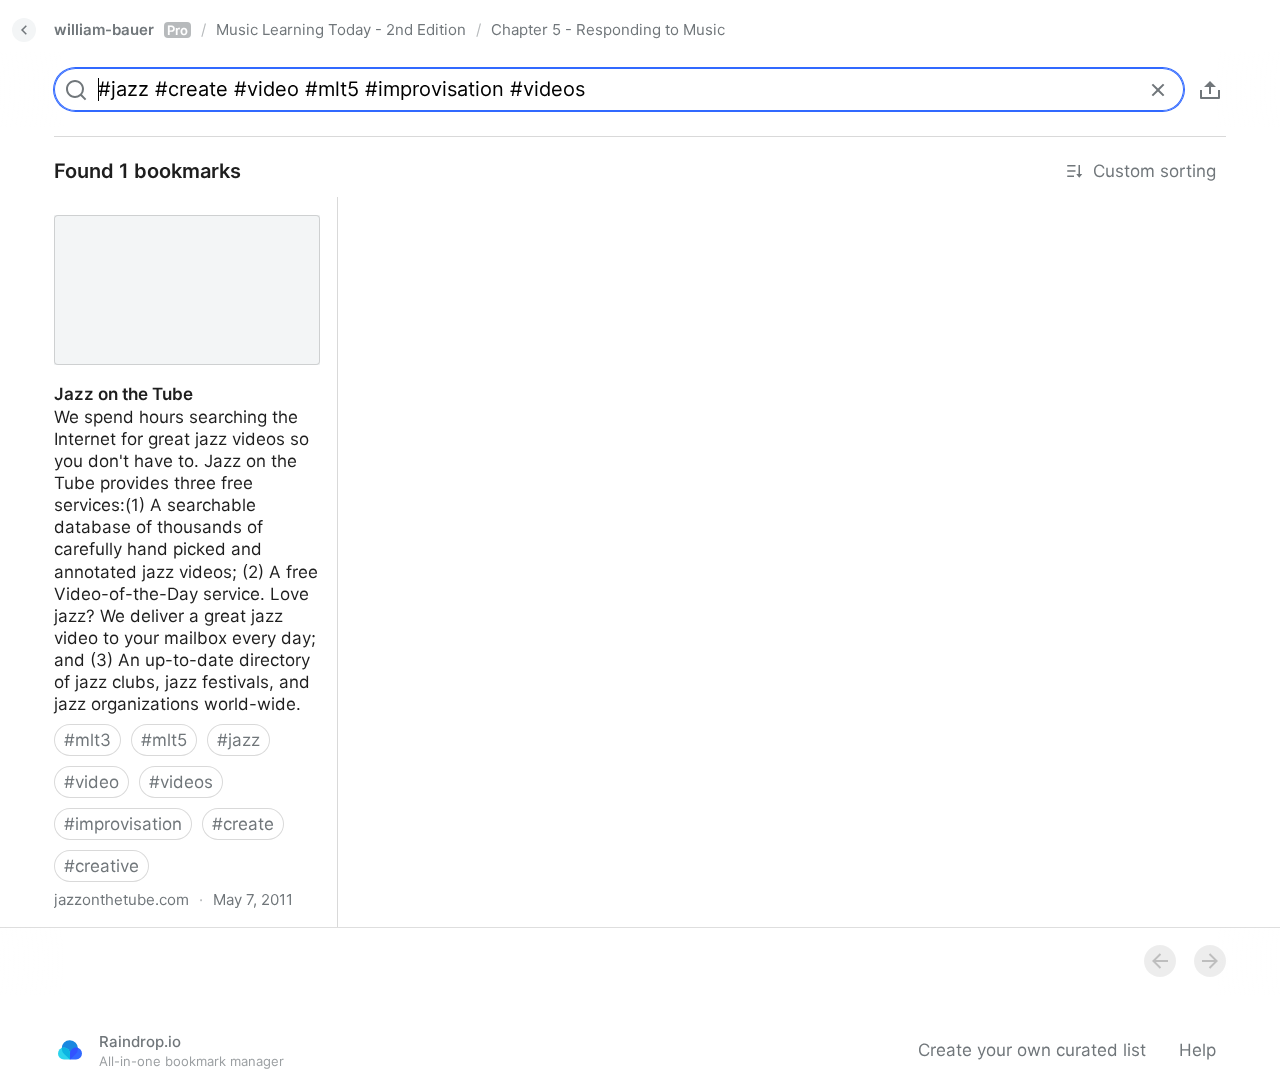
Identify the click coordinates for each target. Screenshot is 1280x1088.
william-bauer (121, 29)
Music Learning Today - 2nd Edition (341, 29)
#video (91, 782)
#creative (101, 866)
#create (243, 824)
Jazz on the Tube (105, 208)
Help (1197, 1050)
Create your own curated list (1032, 1050)
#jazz (238, 740)
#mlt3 (87, 740)
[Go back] (24, 30)
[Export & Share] (1210, 90)
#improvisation (123, 824)
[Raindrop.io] (70, 1050)
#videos (181, 782)
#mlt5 (164, 740)
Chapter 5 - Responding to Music (608, 29)
